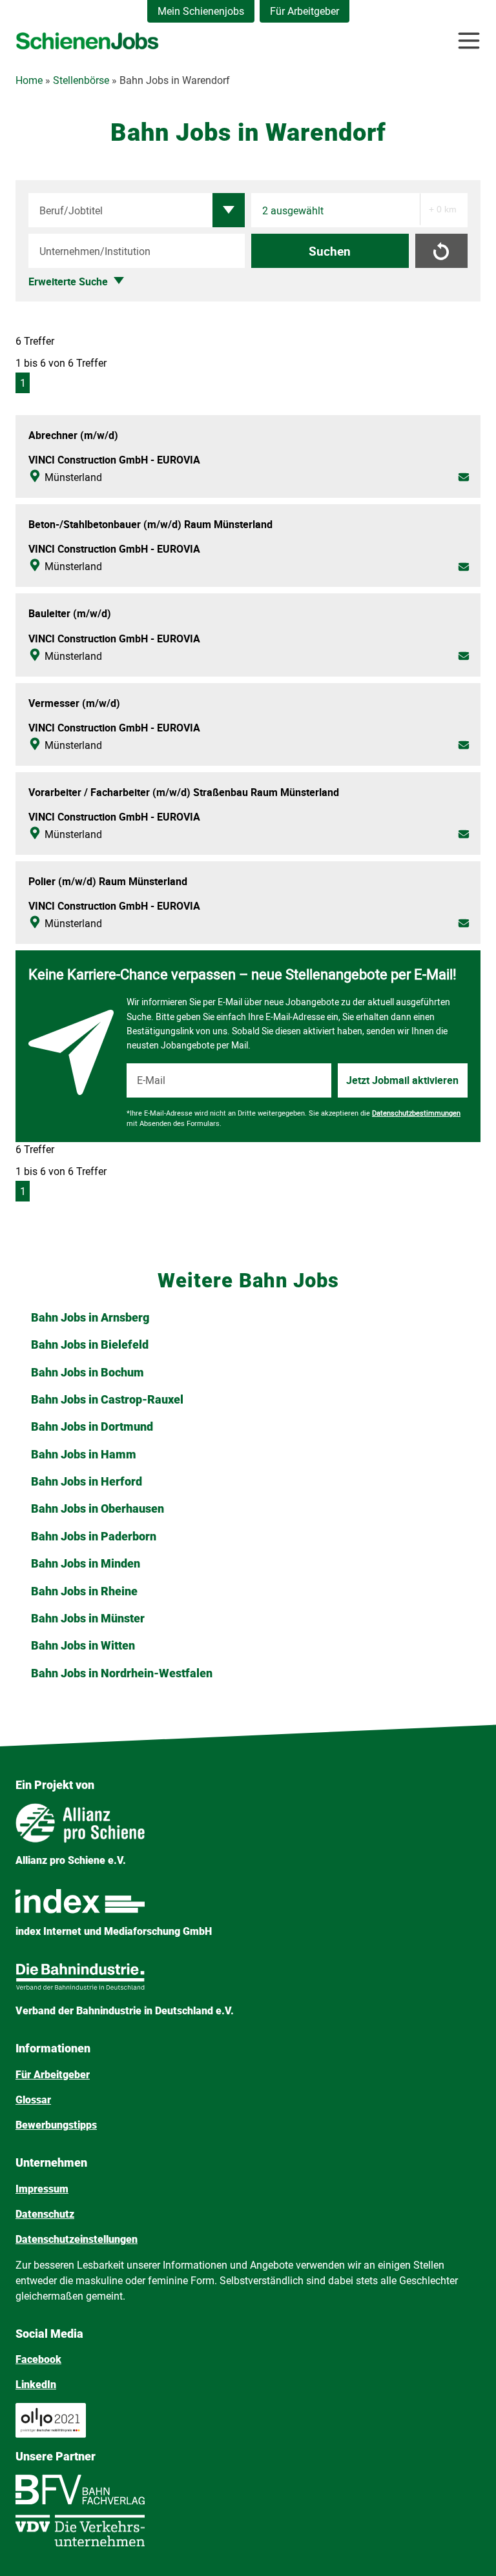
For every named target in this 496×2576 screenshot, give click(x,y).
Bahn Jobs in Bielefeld (90, 1344)
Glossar (33, 2100)
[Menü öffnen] (469, 41)
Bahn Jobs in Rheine (84, 1591)
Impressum (42, 2189)
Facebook (38, 2359)
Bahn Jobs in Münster (88, 1618)
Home (29, 80)
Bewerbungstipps (56, 2125)
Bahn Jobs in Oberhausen (98, 1508)
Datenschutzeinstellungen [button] (77, 2239)
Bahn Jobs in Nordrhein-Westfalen (122, 1673)
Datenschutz (45, 2214)
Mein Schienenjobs (201, 11)
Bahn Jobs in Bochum (88, 1372)
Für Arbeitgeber (305, 11)
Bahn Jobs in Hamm (84, 1454)
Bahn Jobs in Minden (86, 1563)
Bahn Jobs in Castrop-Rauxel (107, 1399)
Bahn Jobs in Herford (87, 1481)
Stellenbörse (81, 80)
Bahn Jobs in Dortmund (92, 1426)
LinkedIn (36, 2385)
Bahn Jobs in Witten (83, 1645)
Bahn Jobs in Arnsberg (90, 1317)
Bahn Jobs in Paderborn (94, 1536)
